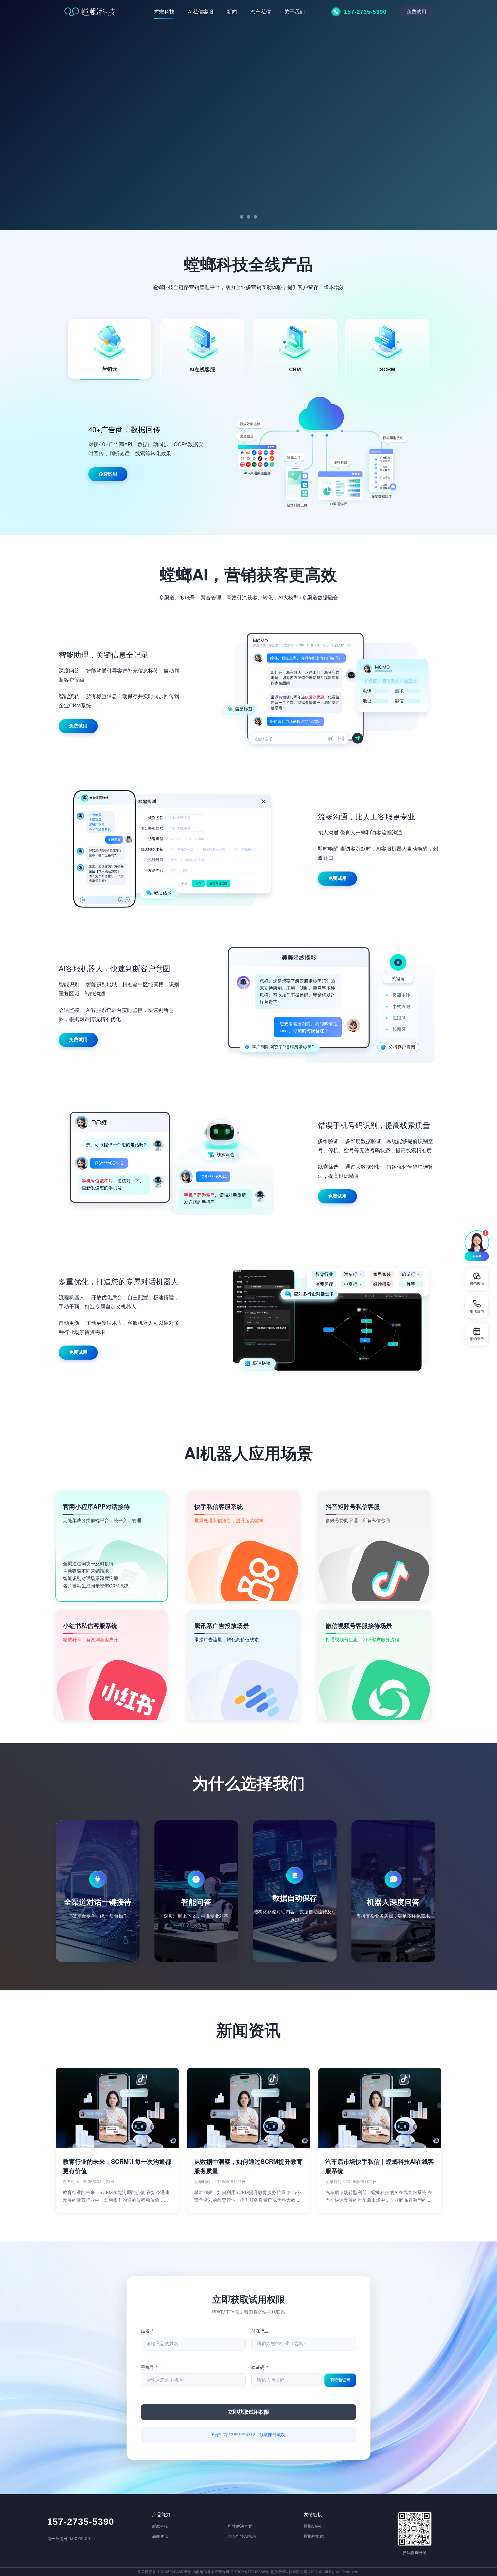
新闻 (232, 12)
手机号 (149, 2367)
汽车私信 (261, 12)
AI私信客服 (201, 12)
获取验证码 (340, 2380)
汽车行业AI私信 (242, 2536)
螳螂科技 (164, 12)
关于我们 (295, 12)
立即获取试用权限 (248, 2412)
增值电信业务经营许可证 (213, 2572)
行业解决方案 (240, 2526)
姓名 (147, 2331)
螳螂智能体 (314, 2536)
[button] (477, 1245)
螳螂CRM (312, 2526)
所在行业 (260, 2331)
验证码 (260, 2367)
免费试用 (416, 11)
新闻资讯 (160, 2536)
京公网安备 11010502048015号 (164, 2572)
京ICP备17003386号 (252, 2572)
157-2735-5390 (81, 2522)
